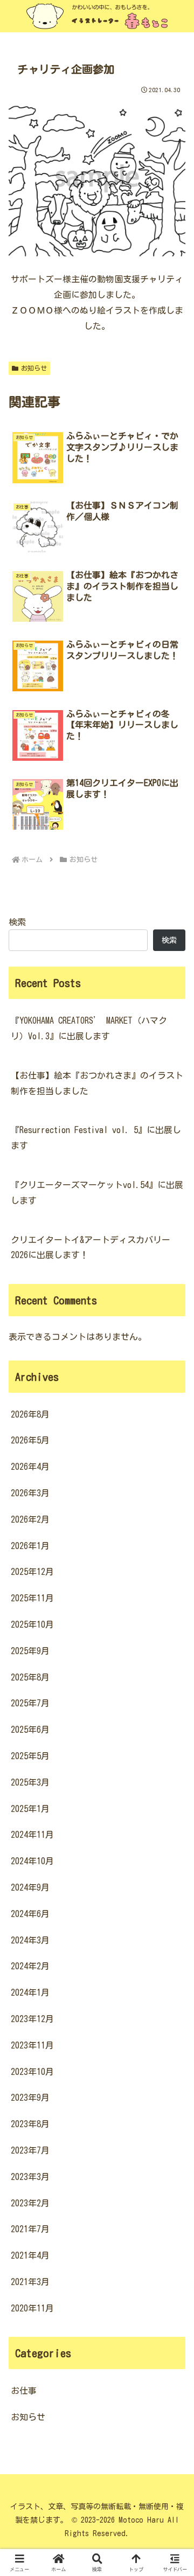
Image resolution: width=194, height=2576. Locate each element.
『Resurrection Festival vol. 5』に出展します (96, 1138)
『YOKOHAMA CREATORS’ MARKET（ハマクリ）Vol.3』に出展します (89, 1028)
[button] (173, 1761)
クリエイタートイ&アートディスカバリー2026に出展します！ (91, 1248)
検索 (17, 922)
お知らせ (34, 368)
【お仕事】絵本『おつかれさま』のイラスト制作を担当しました (97, 1083)
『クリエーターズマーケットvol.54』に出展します (97, 1193)
